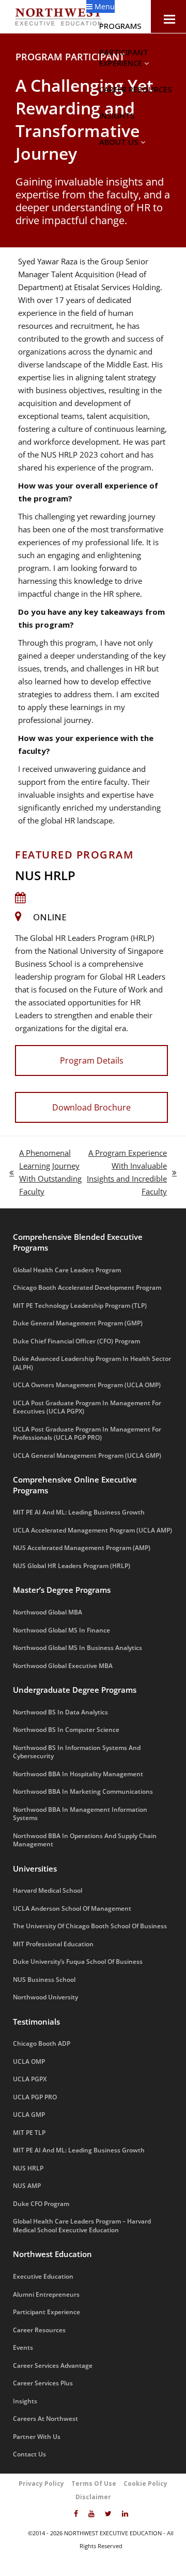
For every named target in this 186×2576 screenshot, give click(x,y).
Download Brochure (91, 1107)
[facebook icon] (76, 2514)
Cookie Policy (145, 2484)
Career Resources (136, 89)
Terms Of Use (94, 2484)
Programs (121, 26)
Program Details (92, 1060)
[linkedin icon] (125, 2514)
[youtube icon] (91, 2514)
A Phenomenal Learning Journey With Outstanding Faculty (45, 1172)
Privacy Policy (41, 2484)
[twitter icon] (108, 2514)
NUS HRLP (45, 875)
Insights (117, 115)
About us (120, 142)
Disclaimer (93, 2497)
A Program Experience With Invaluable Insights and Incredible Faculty (127, 1172)
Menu (104, 6)
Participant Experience (124, 57)
